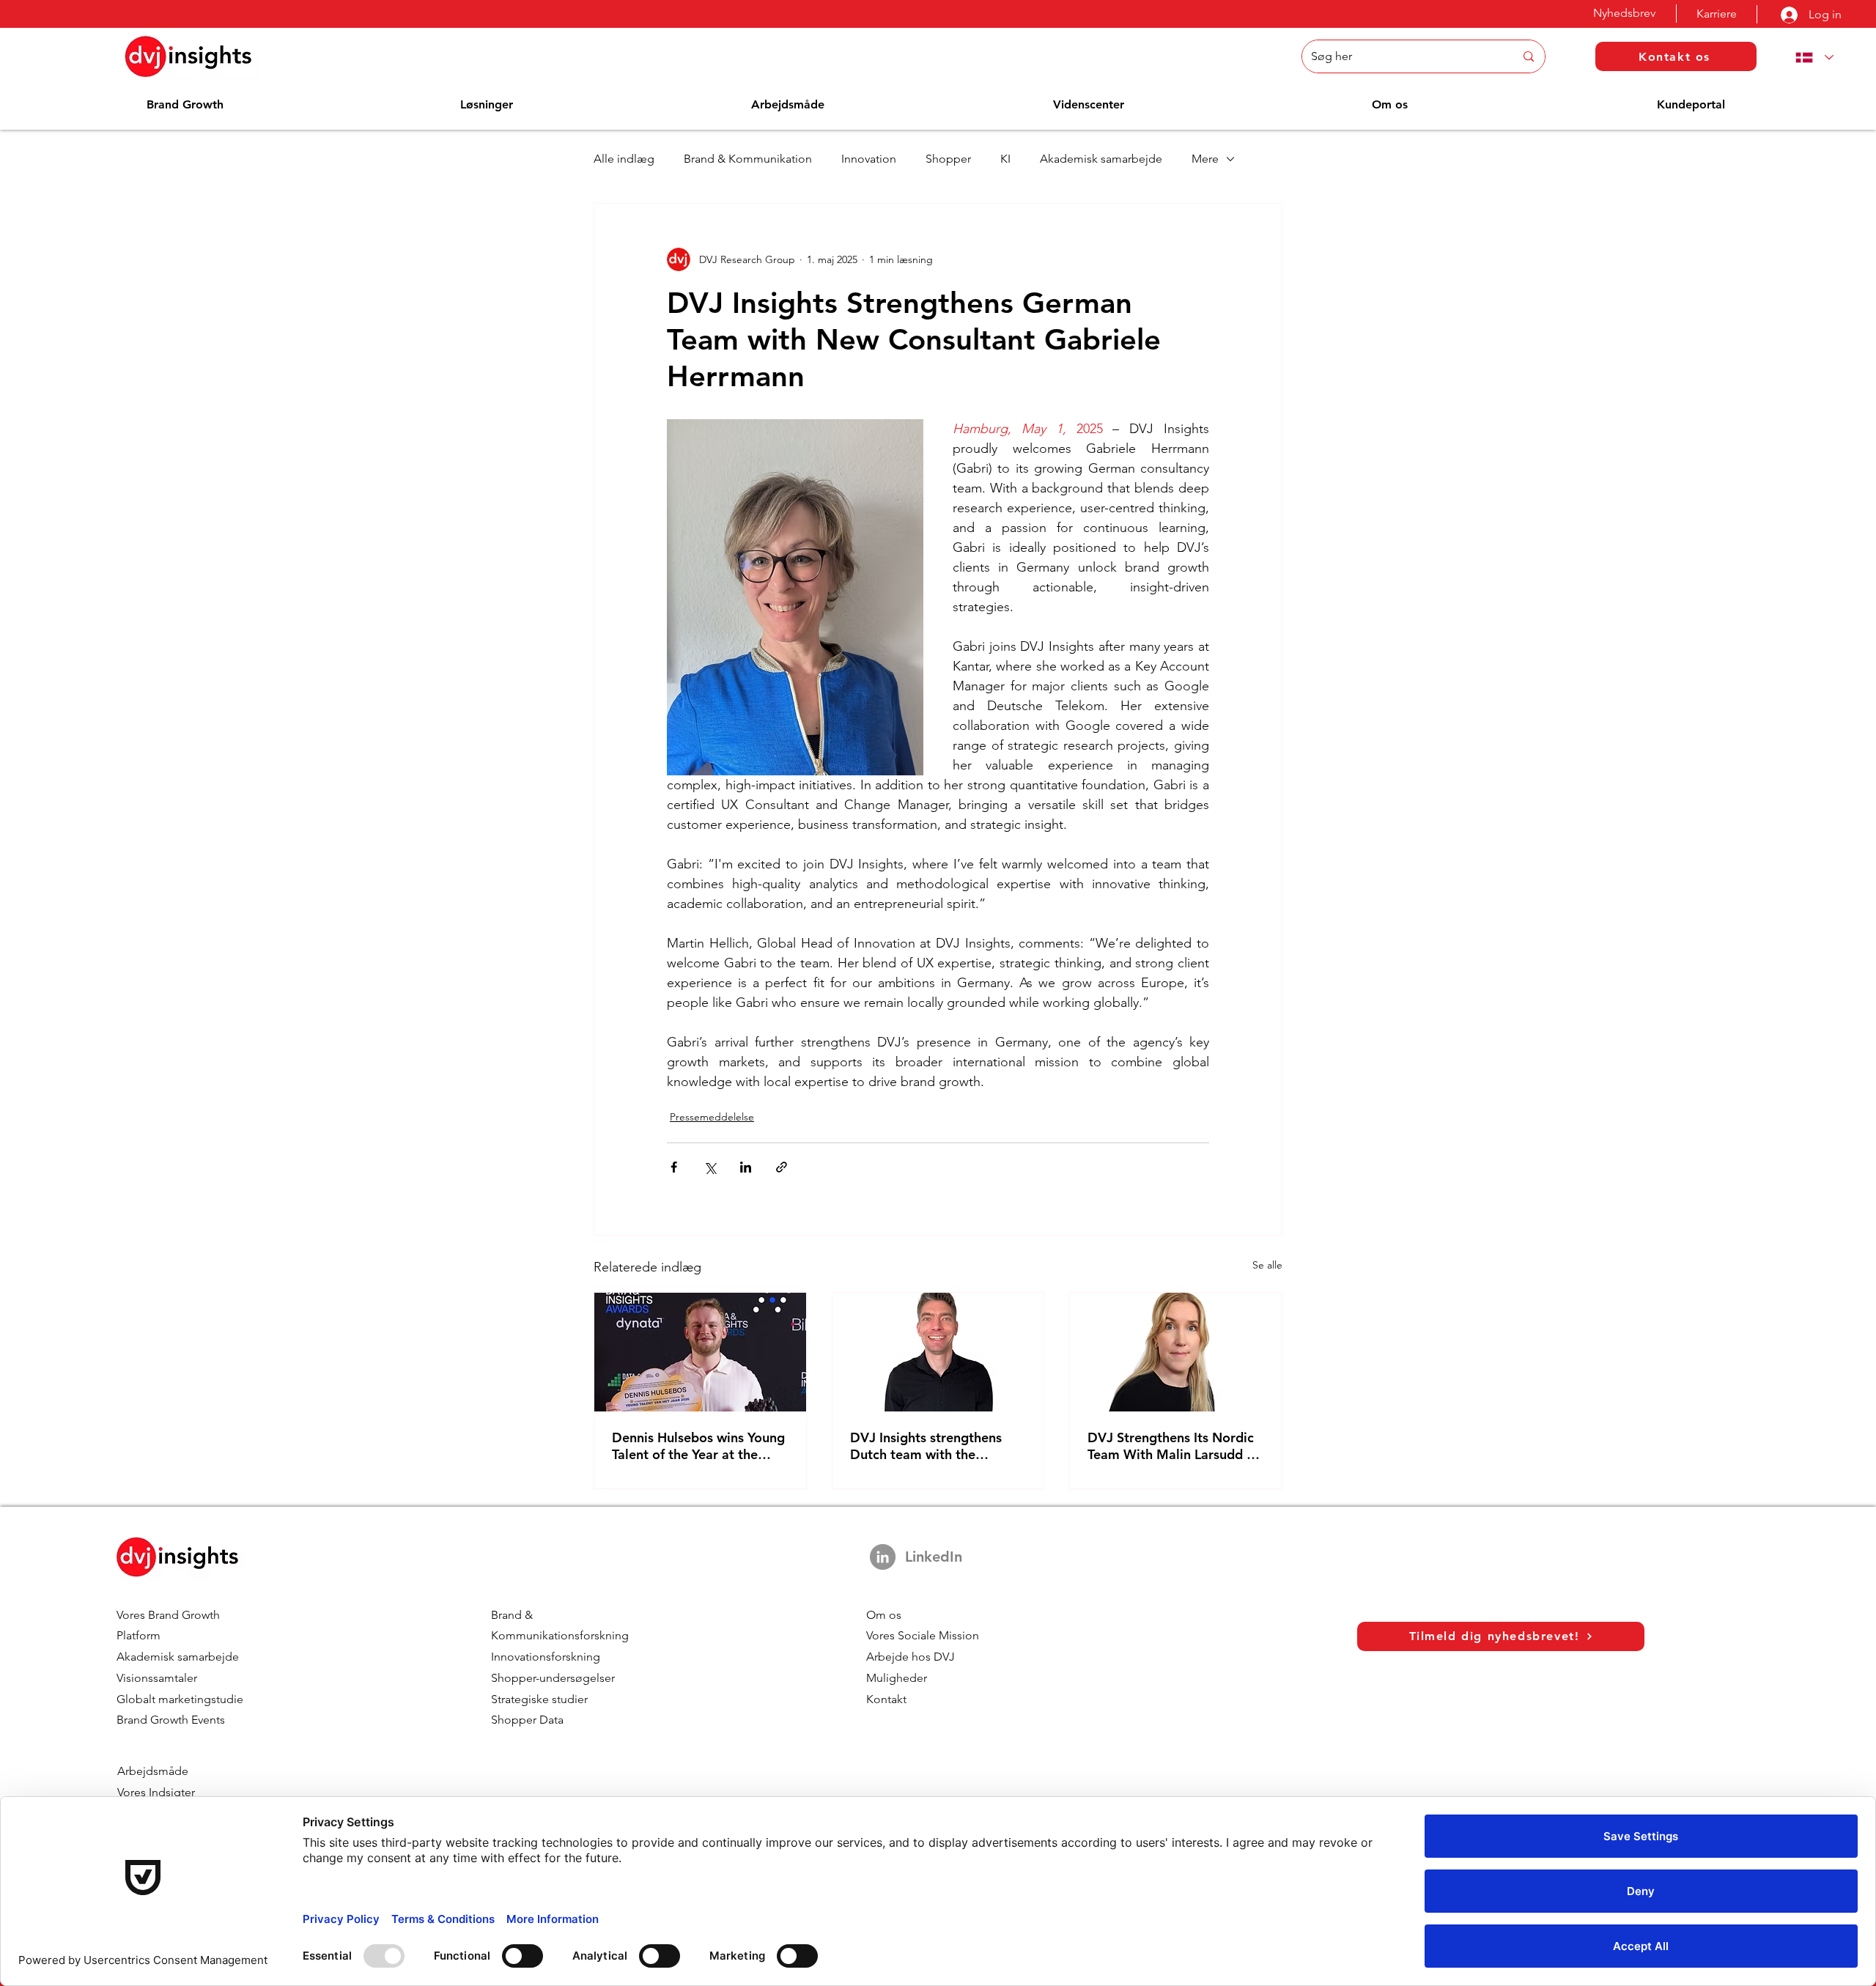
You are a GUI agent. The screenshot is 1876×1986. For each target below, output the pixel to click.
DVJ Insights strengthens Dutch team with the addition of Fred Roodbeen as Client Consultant (933, 1446)
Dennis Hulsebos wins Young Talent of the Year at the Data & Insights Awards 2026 (698, 1446)
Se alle (1267, 1265)
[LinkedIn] (883, 1557)
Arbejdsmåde (153, 1771)
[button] (185, 104)
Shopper (948, 159)
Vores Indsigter (156, 1792)
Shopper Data (527, 1720)
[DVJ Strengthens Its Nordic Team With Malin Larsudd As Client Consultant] (1176, 1352)
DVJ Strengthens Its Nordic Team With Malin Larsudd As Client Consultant (1174, 1446)
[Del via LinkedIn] (746, 1167)
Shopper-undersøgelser (553, 1678)
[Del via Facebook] (674, 1167)
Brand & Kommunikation (748, 159)
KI (1005, 159)
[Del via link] (782, 1167)
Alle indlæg (624, 159)
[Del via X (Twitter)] (710, 1167)
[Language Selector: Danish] (1812, 58)
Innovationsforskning (546, 1657)
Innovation (869, 159)
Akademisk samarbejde (1101, 159)
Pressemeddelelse (712, 1117)
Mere (1205, 159)
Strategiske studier (539, 1699)
